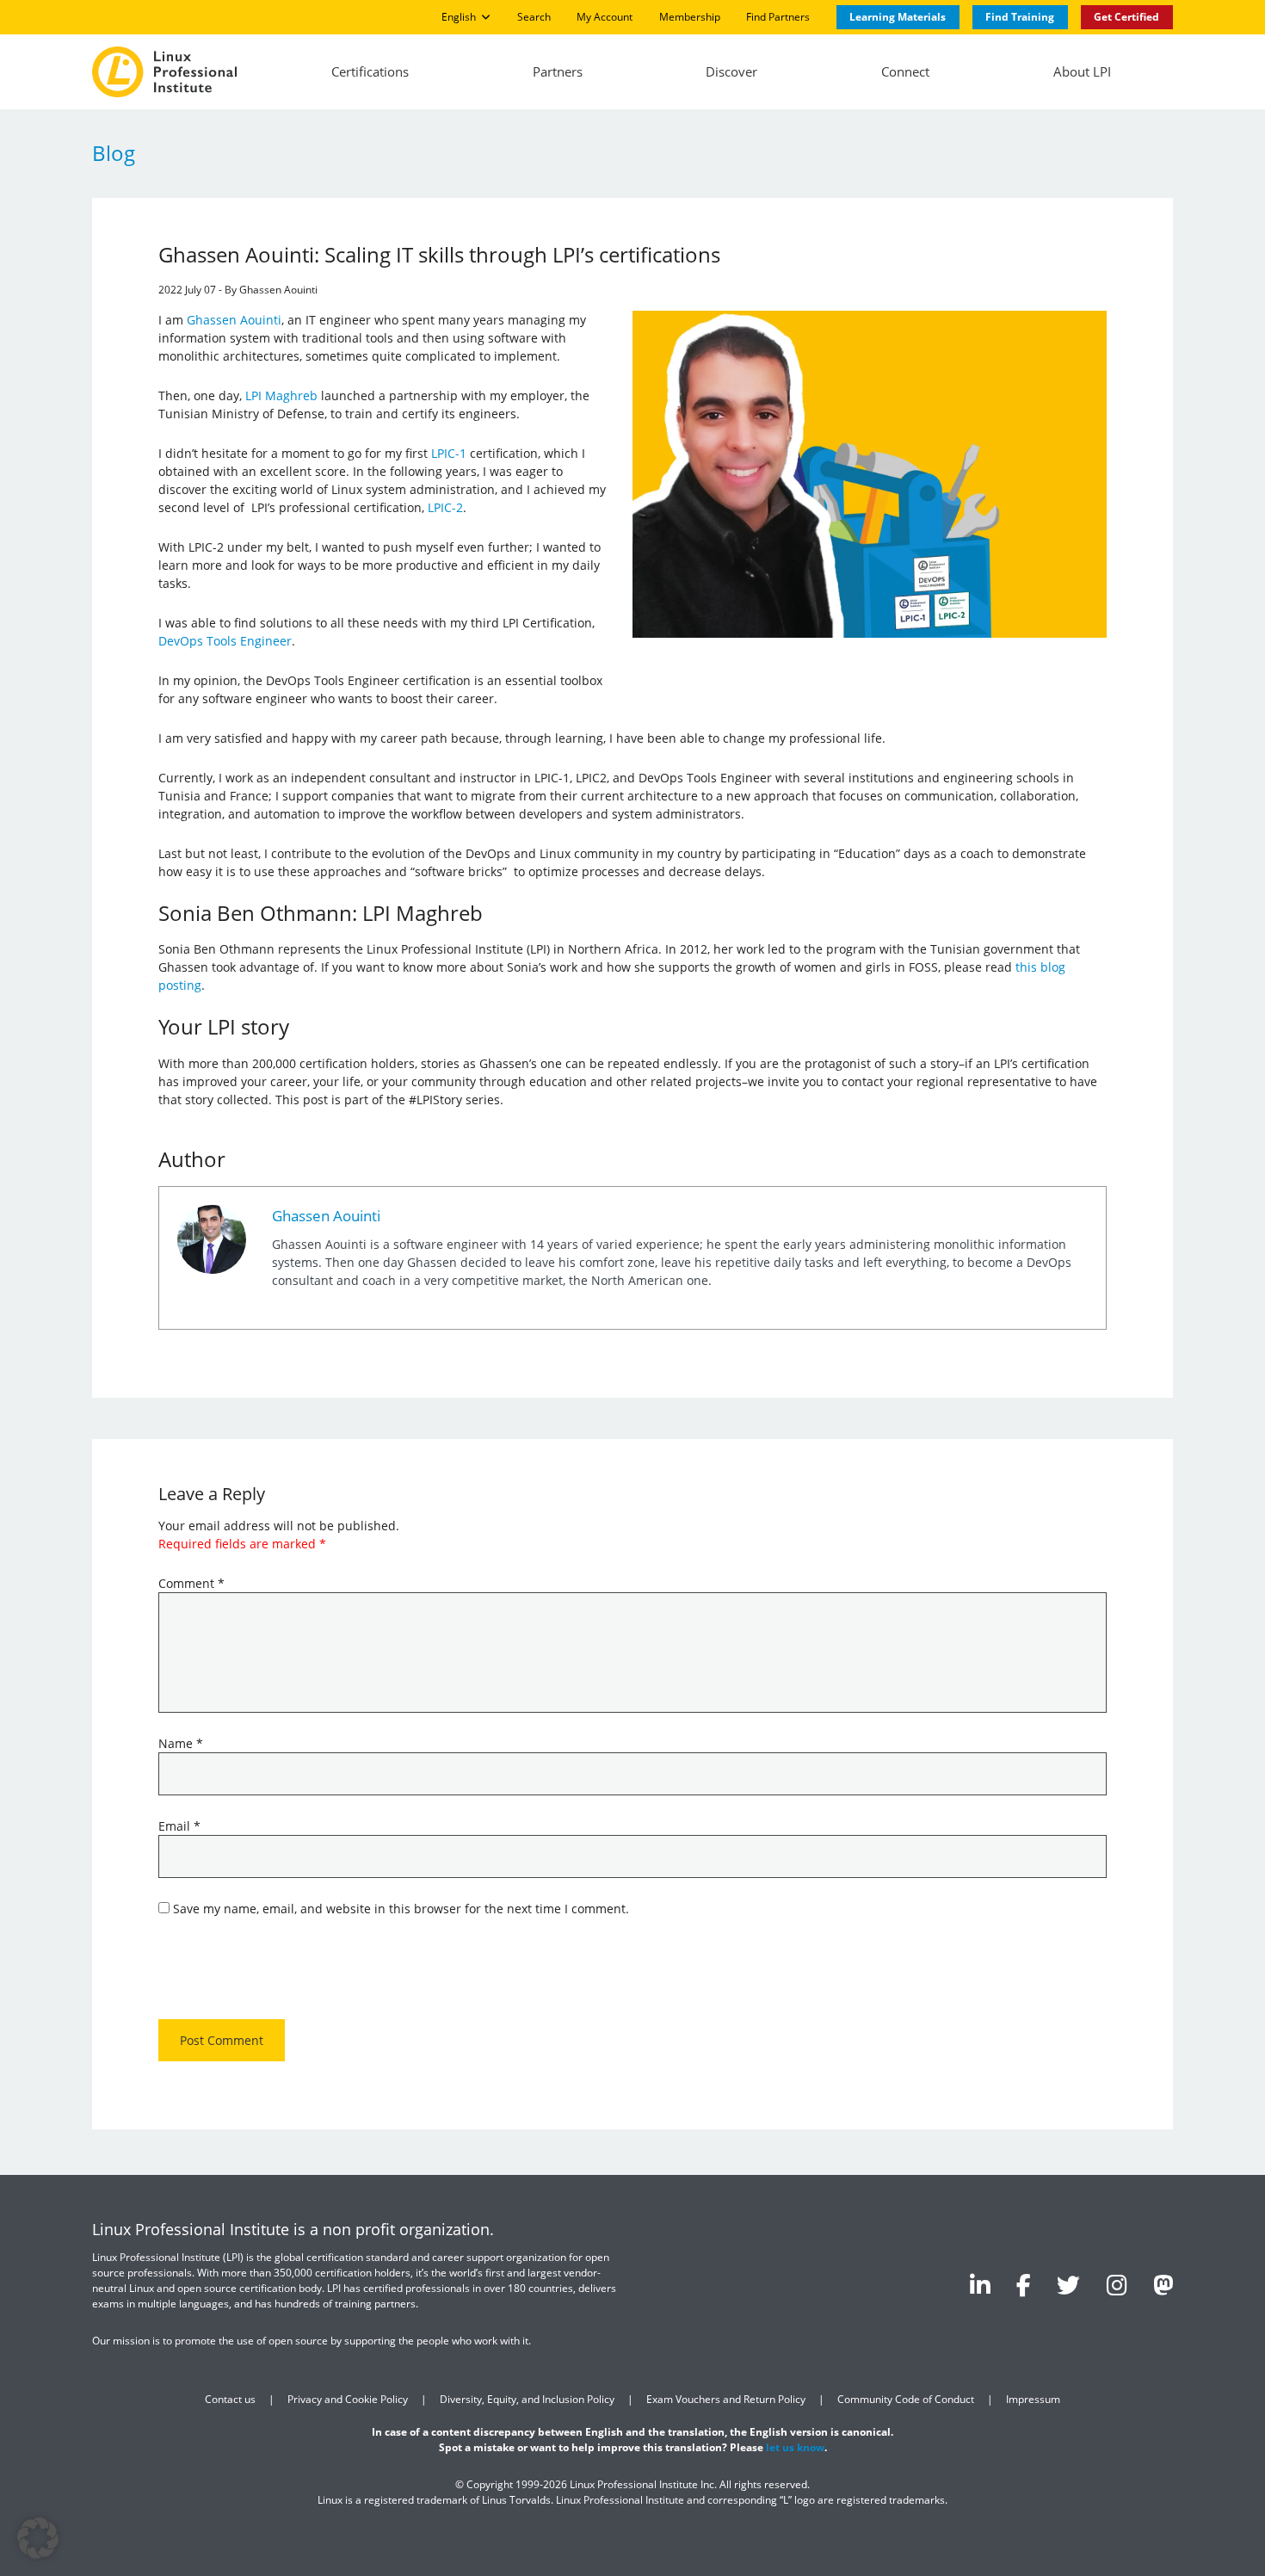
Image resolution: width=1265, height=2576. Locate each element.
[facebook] (1024, 2285)
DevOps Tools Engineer (225, 641)
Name (181, 1743)
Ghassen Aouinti (234, 320)
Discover (731, 71)
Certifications (370, 71)
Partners (558, 71)
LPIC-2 (445, 507)
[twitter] (1068, 2285)
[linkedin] (980, 2285)
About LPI (1082, 71)
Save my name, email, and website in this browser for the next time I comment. (401, 1909)
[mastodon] (1163, 2285)
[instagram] (1117, 2285)
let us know (795, 2447)
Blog (114, 153)
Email (179, 1826)
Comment (191, 1583)
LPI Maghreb (281, 395)
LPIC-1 (449, 453)
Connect (905, 71)
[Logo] (164, 72)
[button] (38, 2538)
